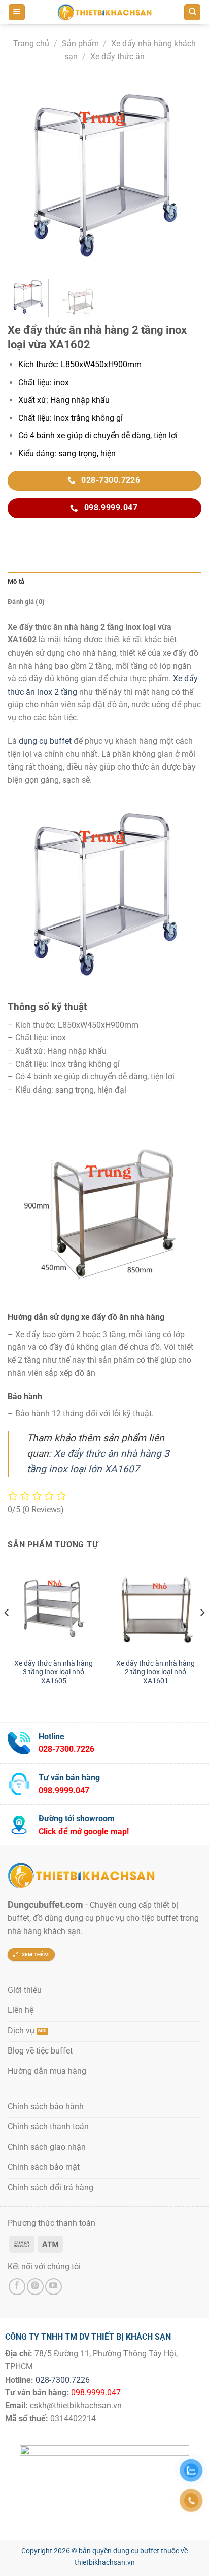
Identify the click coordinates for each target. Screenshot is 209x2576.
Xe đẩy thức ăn (117, 56)
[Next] (185, 175)
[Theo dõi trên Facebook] (17, 2287)
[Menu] (17, 12)
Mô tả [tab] (16, 581)
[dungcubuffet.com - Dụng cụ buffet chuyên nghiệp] (104, 12)
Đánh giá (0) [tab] (26, 602)
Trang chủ (31, 43)
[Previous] (24, 175)
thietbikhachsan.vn (105, 2563)
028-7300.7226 (63, 2380)
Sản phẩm (80, 43)
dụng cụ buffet (45, 741)
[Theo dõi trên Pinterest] (35, 2287)
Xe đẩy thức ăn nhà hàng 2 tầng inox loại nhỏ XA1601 (155, 1672)
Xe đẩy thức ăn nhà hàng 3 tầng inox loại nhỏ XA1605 (54, 1672)
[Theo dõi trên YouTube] (54, 2287)
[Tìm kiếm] (192, 12)
